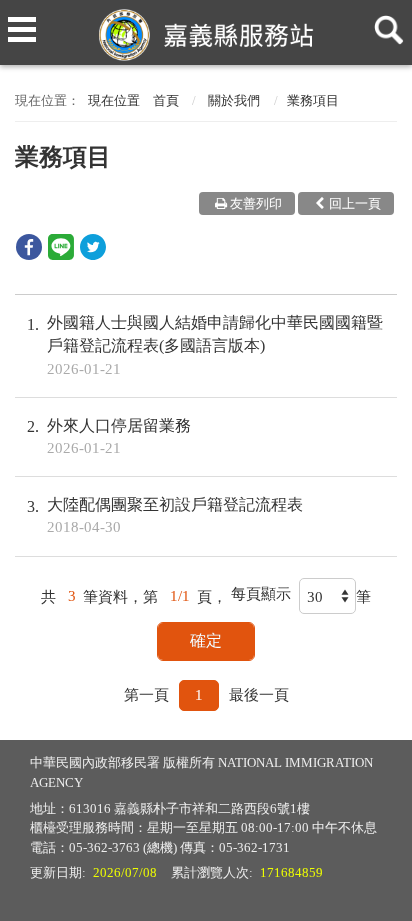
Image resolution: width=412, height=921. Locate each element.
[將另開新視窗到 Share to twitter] (93, 254)
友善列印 (256, 203)
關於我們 (234, 100)
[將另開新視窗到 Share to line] (61, 254)
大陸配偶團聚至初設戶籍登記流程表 (175, 515)
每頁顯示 (261, 594)
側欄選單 (22, 22)
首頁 (166, 100)
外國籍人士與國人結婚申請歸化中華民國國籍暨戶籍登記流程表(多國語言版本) (215, 345)
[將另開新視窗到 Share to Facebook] (29, 254)
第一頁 (146, 695)
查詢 (385, 22)
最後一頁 (259, 695)
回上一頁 (355, 203)
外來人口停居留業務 (119, 436)
